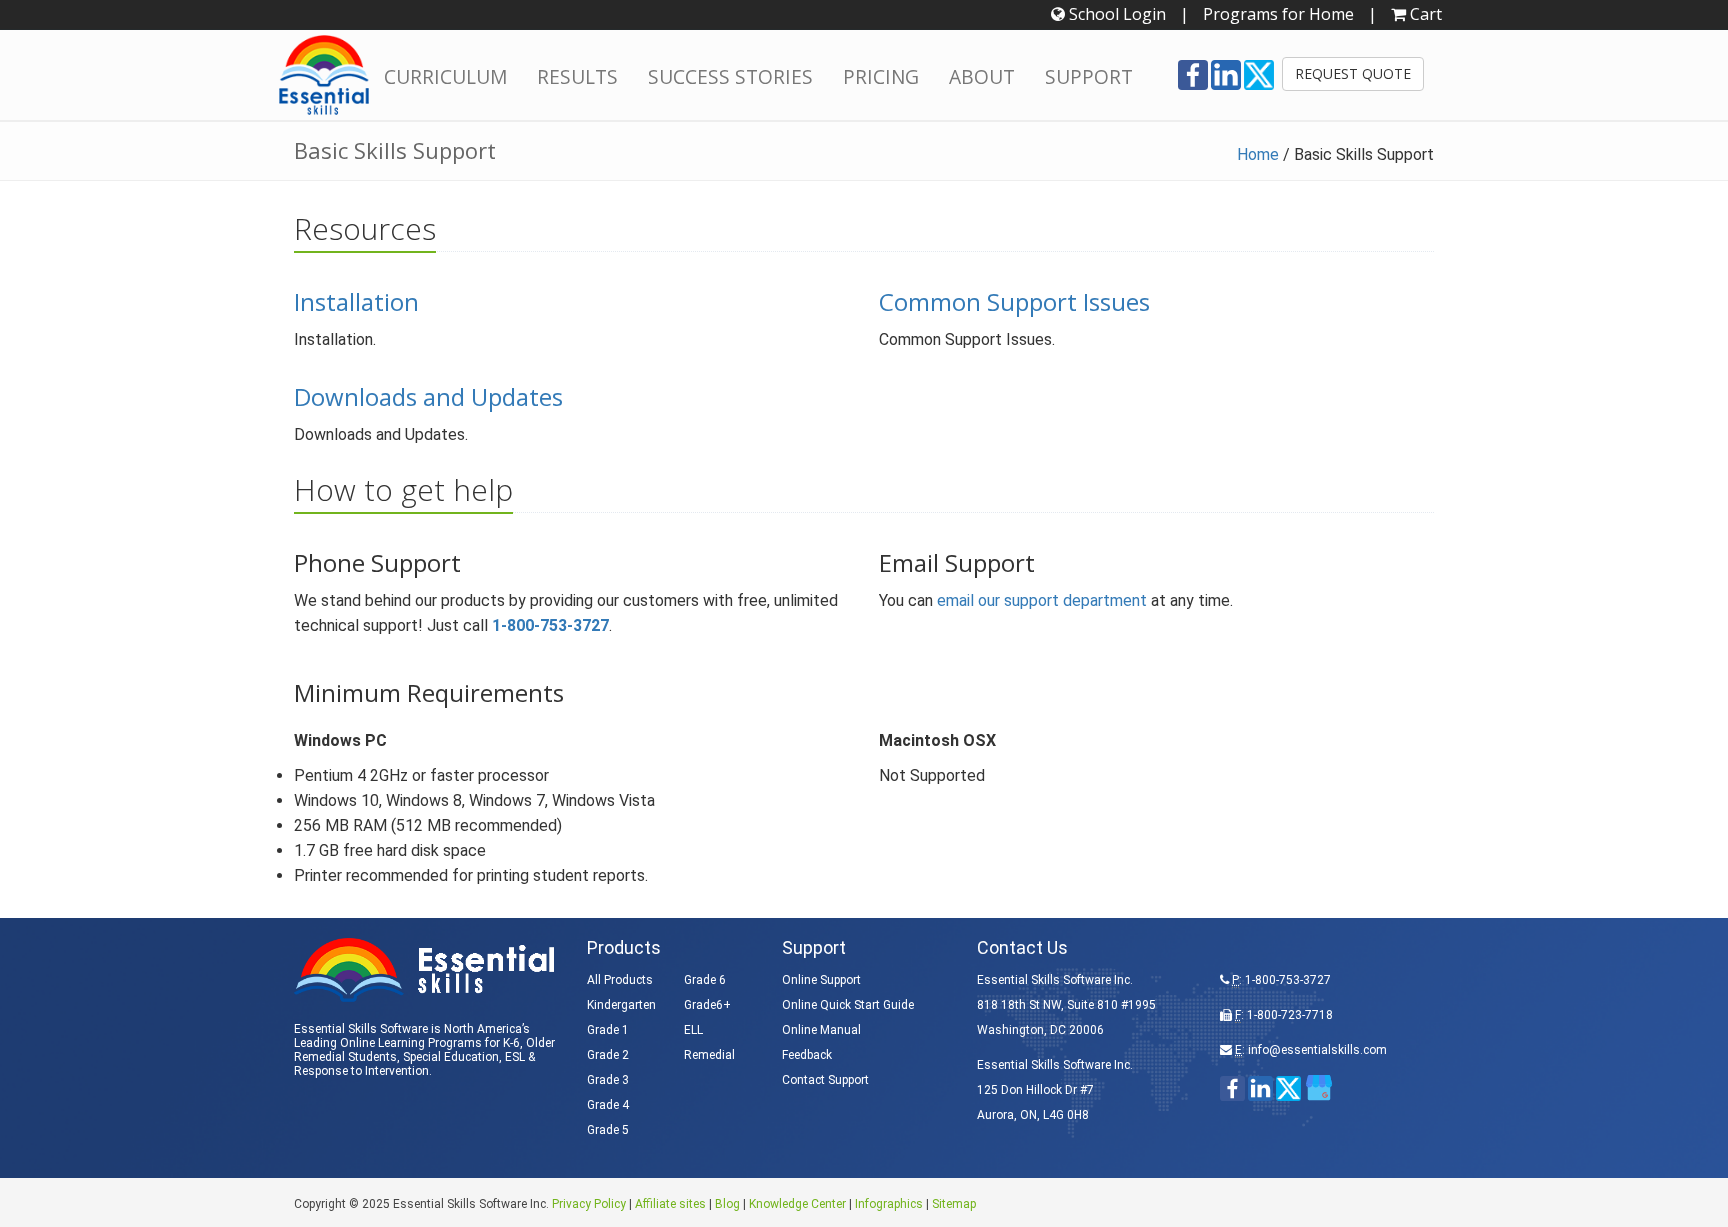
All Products (620, 980)
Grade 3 (608, 1080)
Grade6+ (707, 1005)
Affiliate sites (670, 1204)
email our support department (1042, 600)
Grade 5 (608, 1130)
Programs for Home (1278, 14)
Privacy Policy (589, 1204)
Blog (727, 1204)
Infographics (889, 1204)
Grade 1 (608, 1030)
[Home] (324, 75)
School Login (1115, 14)
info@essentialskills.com (1317, 1050)
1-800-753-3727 (550, 625)
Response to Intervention (361, 1071)
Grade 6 (705, 980)
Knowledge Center (797, 1204)
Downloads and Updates (428, 396)
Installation (356, 301)
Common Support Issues (1014, 301)
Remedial (709, 1055)
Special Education (451, 1057)
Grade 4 (608, 1105)
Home (1258, 154)
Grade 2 (608, 1055)
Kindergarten (621, 1005)
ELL (693, 1030)
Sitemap (954, 1204)
